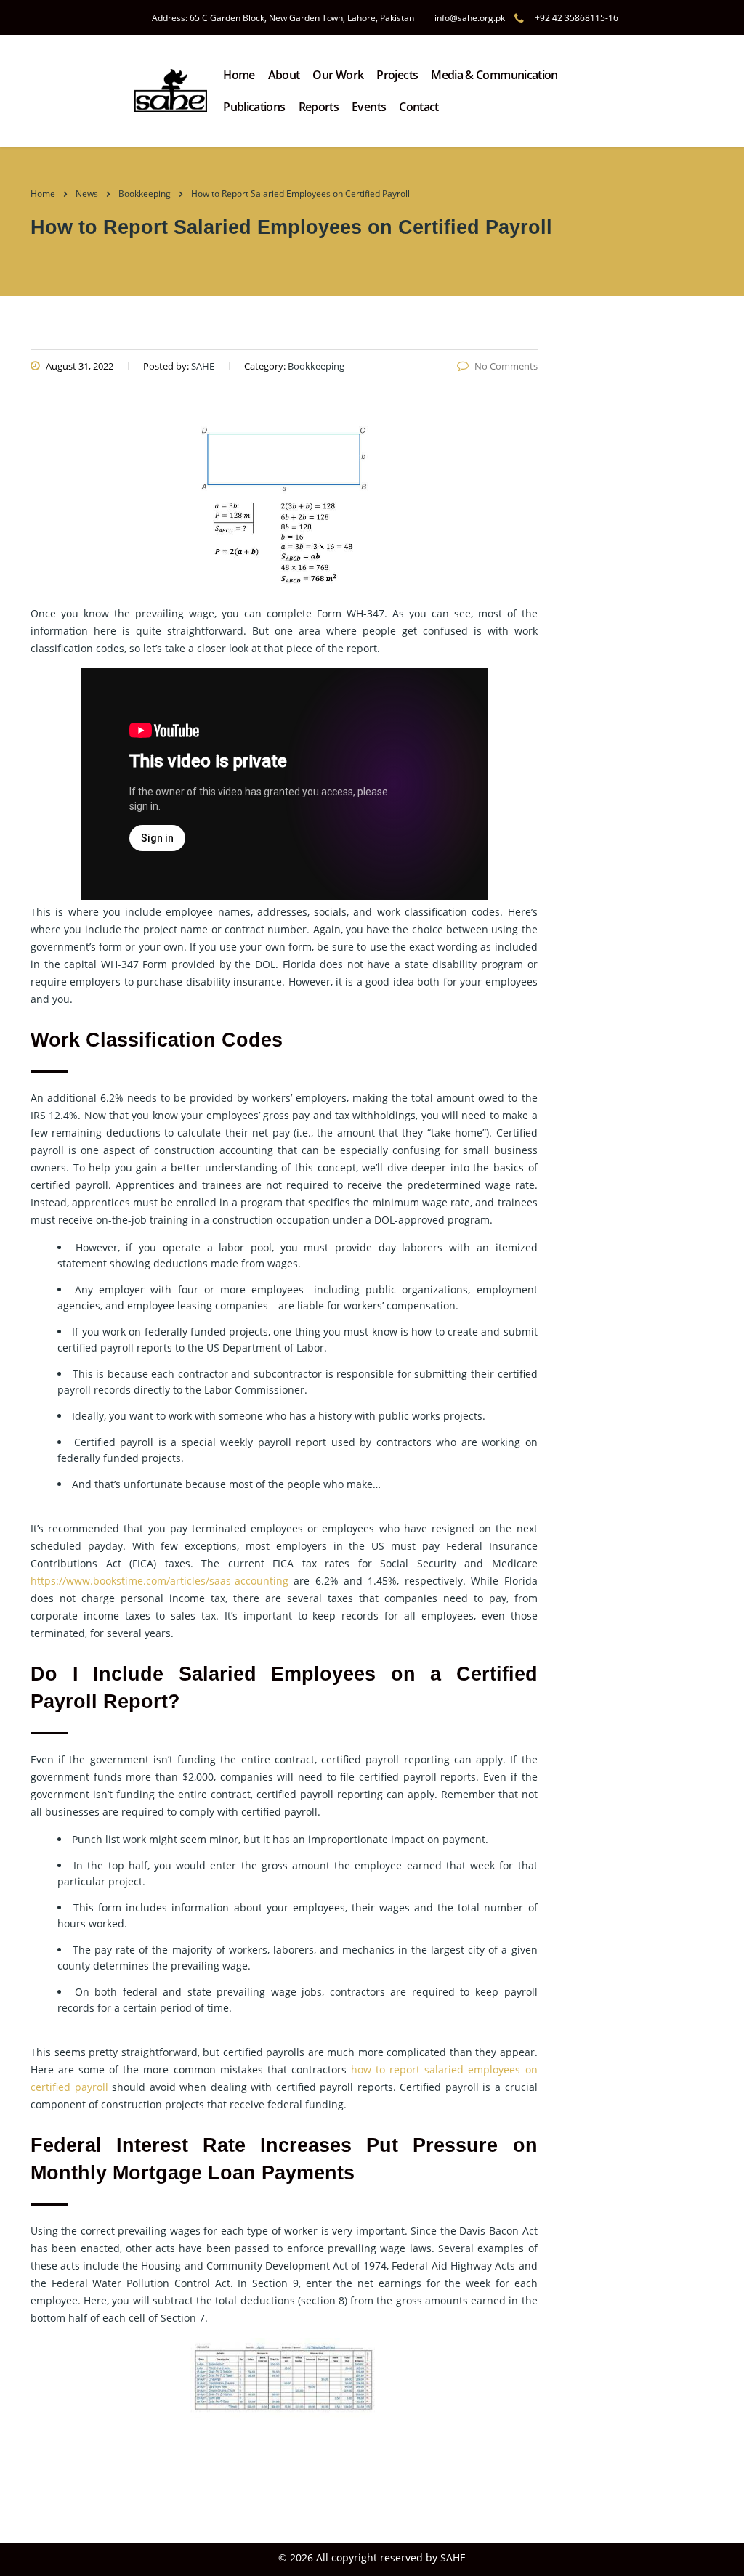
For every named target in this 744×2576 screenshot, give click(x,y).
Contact (419, 107)
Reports (319, 107)
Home (239, 75)
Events (369, 107)
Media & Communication (494, 75)
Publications (254, 107)
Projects (397, 75)
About (284, 75)
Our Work (338, 75)
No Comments (506, 366)
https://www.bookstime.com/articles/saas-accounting (159, 1581)
